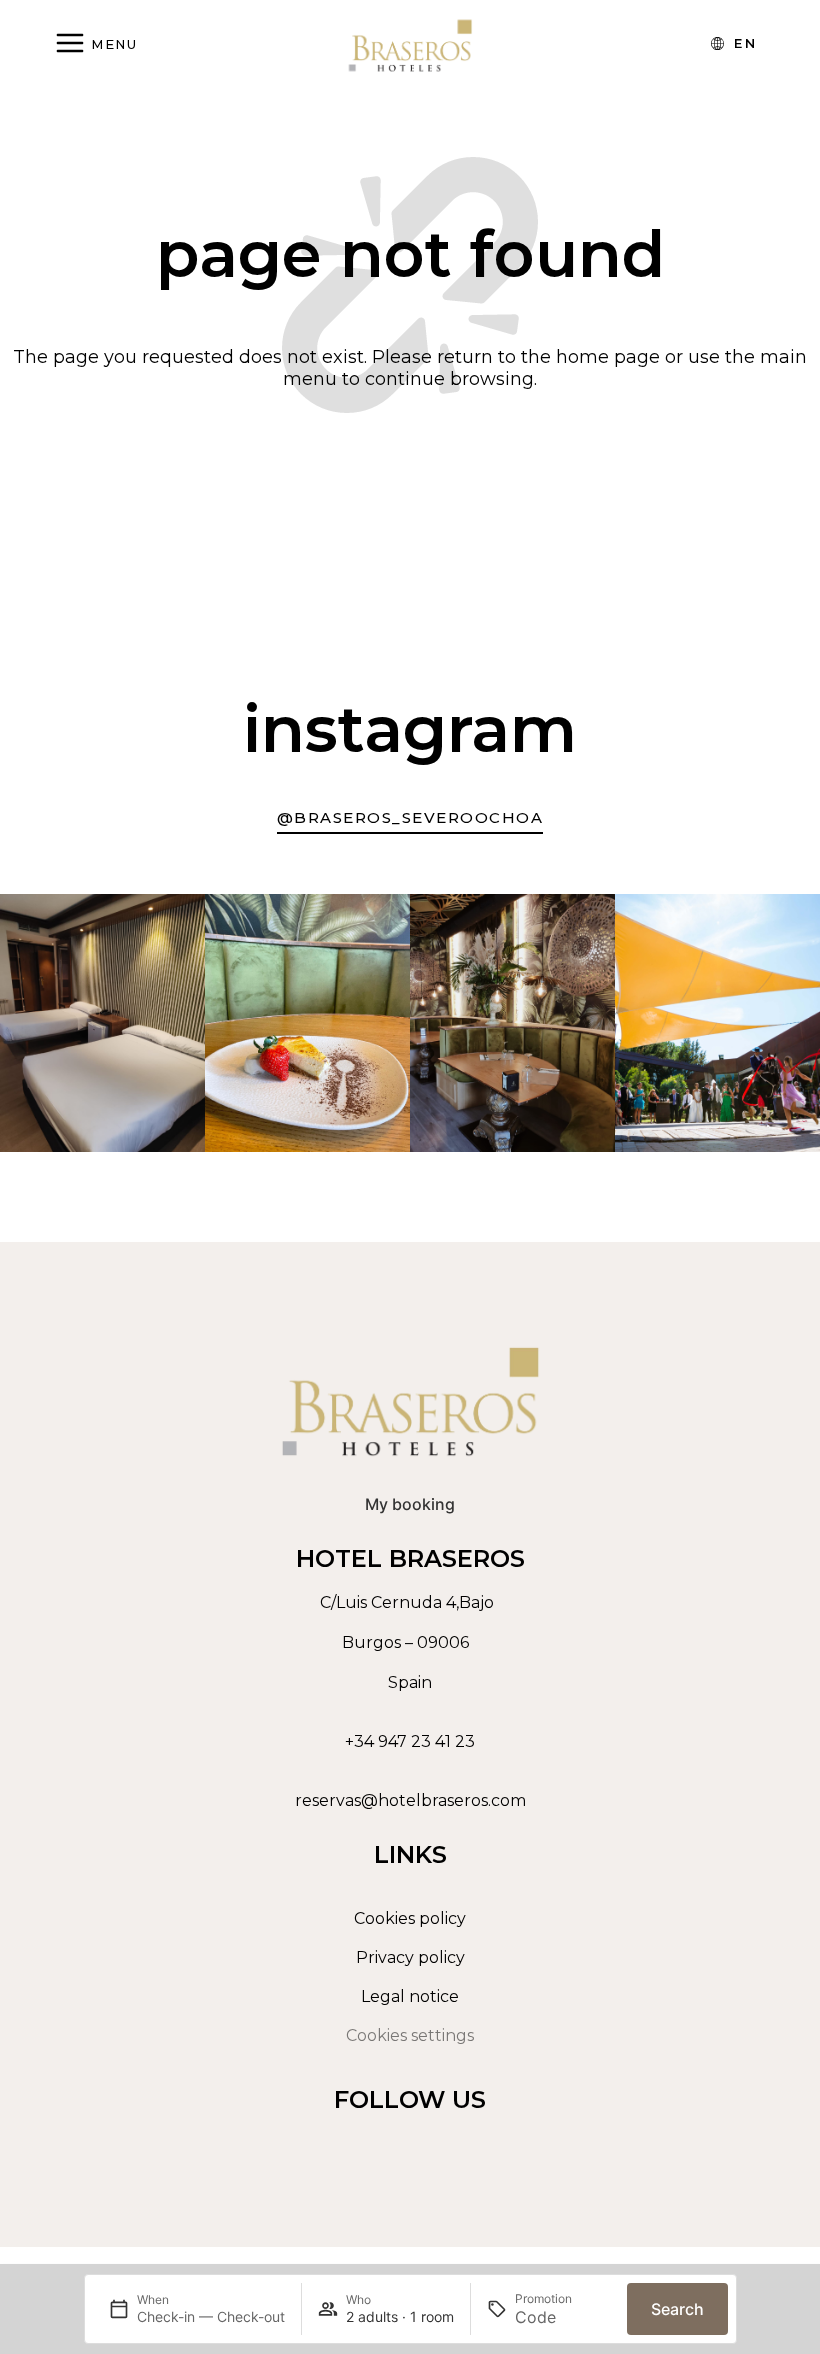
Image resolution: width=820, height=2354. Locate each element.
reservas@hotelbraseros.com (410, 1800)
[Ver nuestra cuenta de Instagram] (405, 2146)
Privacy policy (410, 1957)
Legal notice (410, 1996)
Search (677, 2309)
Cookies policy (410, 1918)
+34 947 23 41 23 (410, 1741)
